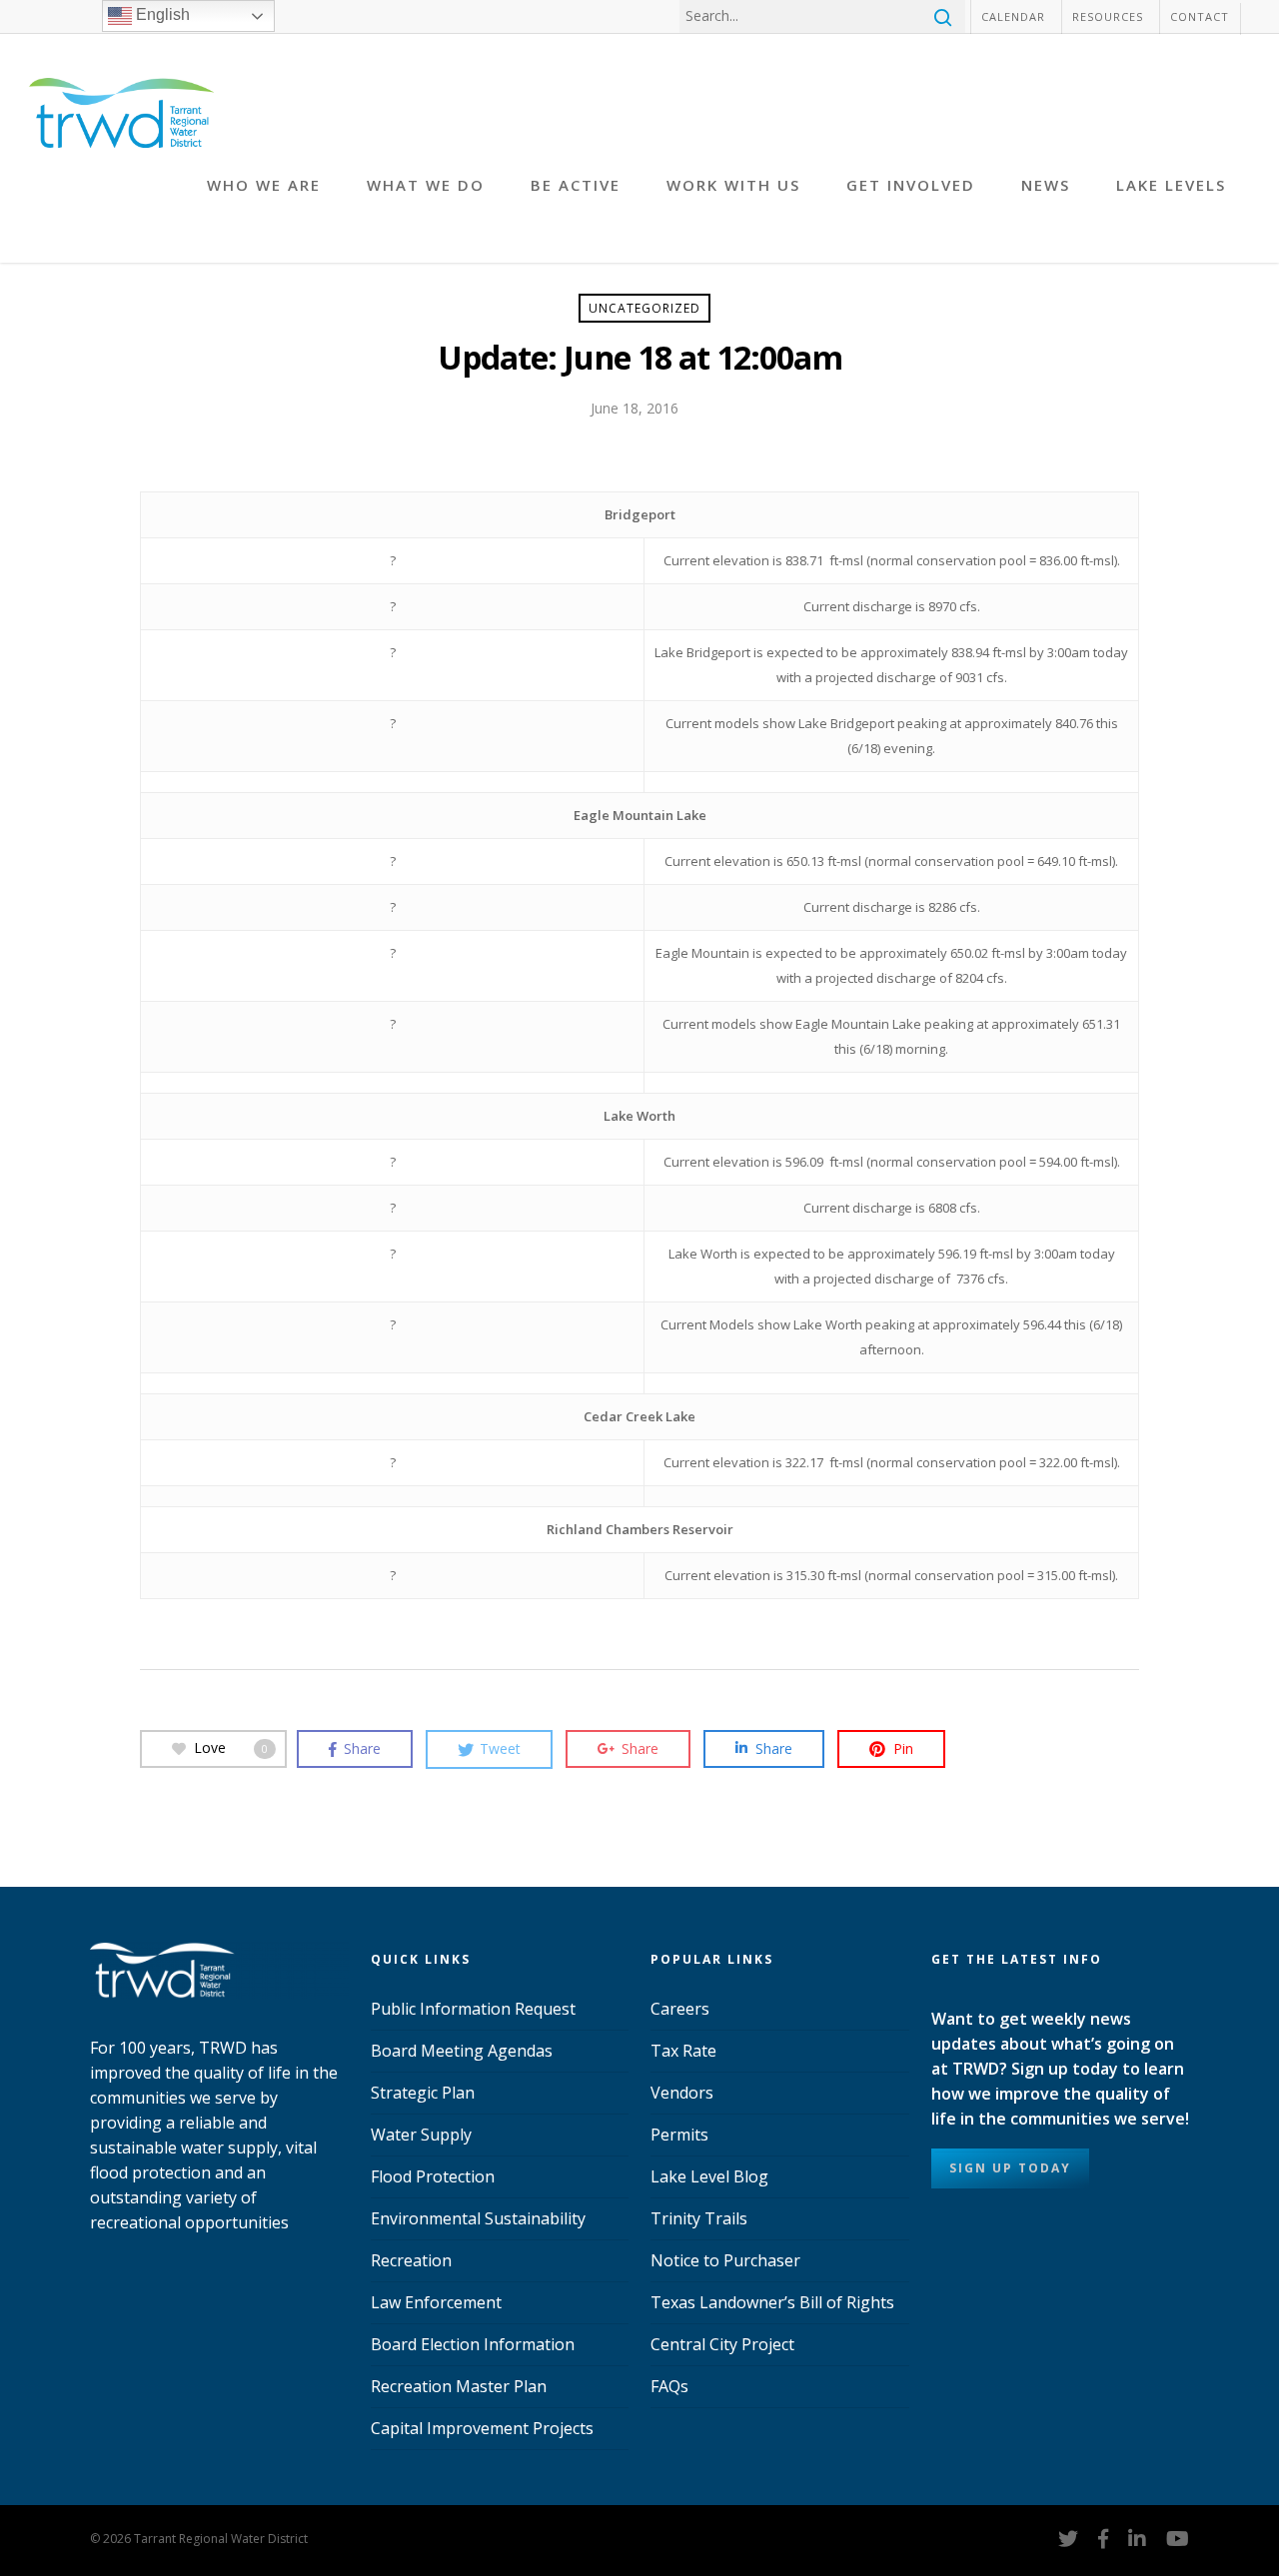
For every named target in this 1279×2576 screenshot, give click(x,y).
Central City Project (722, 2344)
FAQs (669, 2386)
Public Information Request (473, 2009)
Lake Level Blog (709, 2176)
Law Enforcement (436, 2302)
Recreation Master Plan (459, 2386)
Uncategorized (644, 308)
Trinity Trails (699, 2218)
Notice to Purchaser (725, 2260)
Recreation (411, 2260)
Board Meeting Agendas (462, 2051)
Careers (680, 2009)
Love (231, 1747)
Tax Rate (683, 2051)
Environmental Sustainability (478, 2218)
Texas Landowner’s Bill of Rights (772, 2302)
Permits (679, 2135)
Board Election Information (473, 2344)
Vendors (682, 2093)
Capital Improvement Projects (482, 2428)
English (161, 14)
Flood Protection (433, 2176)
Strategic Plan (423, 2093)
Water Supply (421, 2135)
